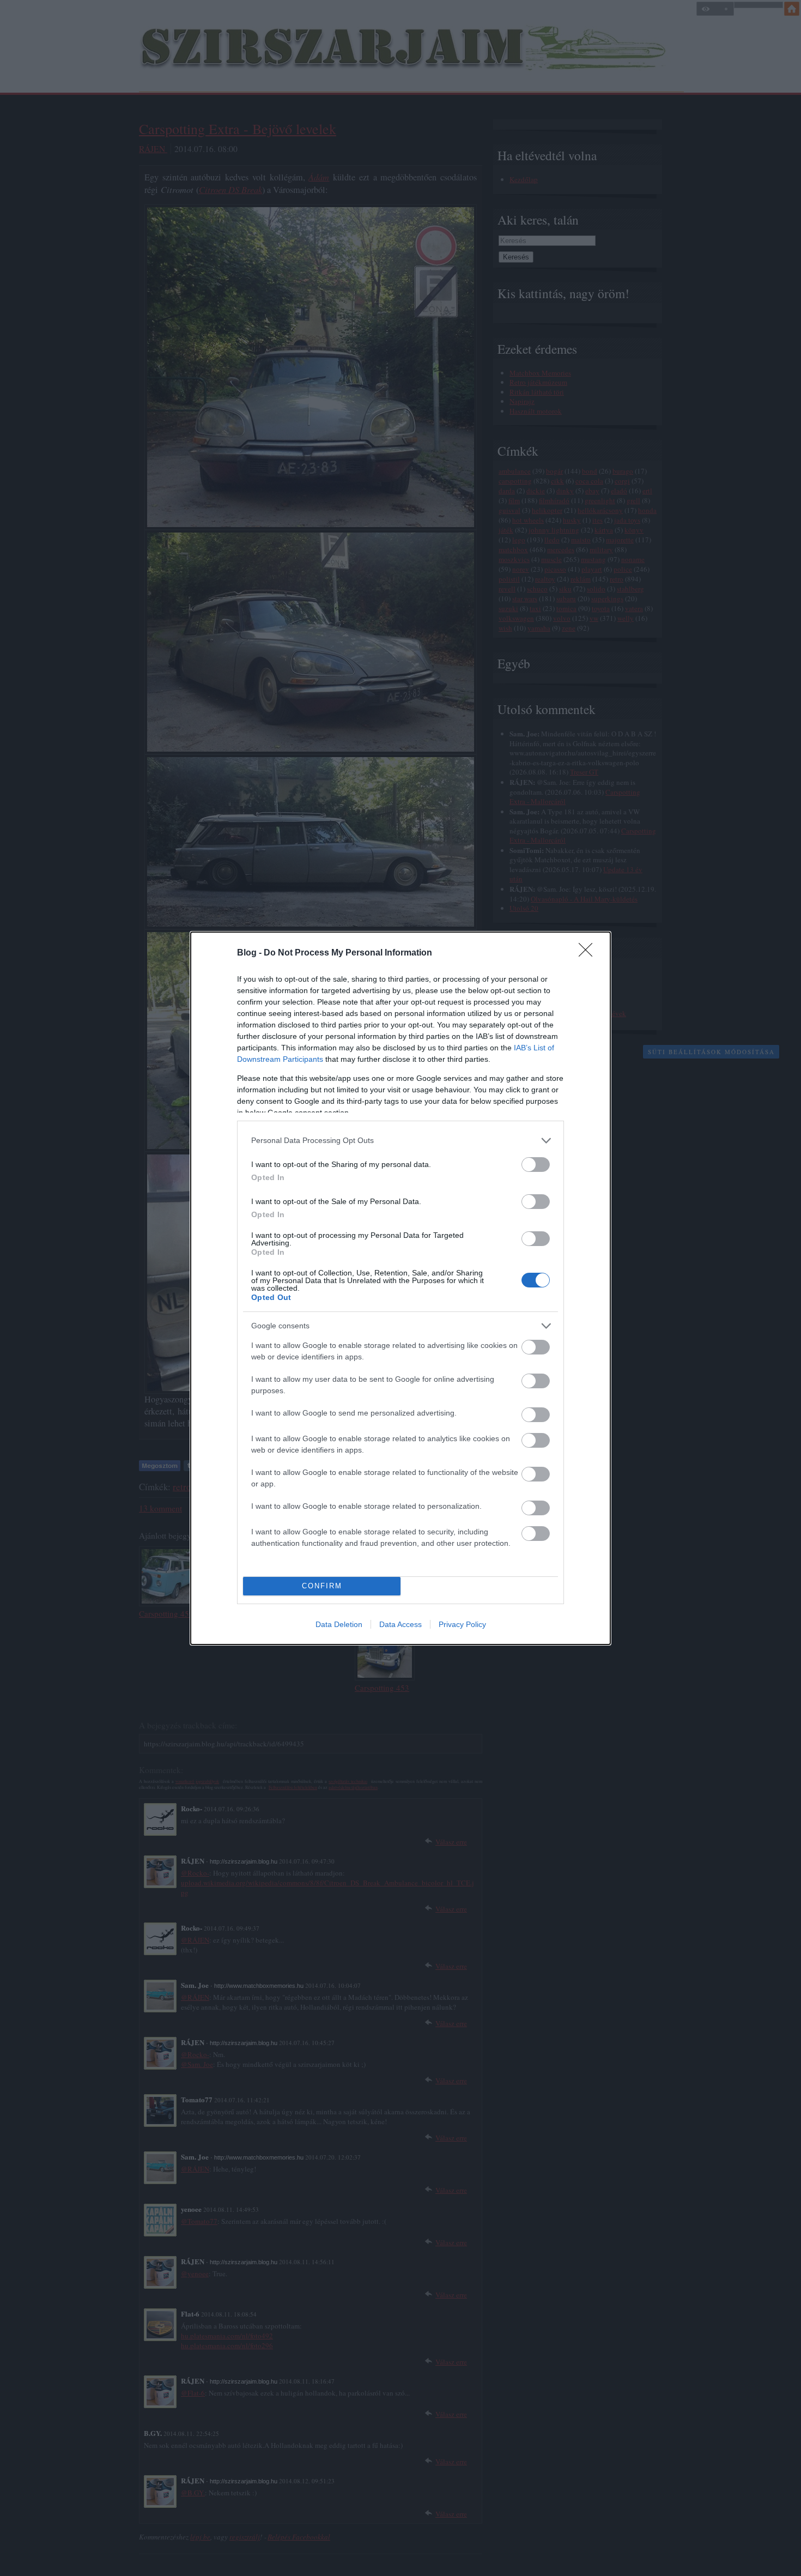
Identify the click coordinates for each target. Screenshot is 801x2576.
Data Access (400, 1624)
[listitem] (400, 1141)
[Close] (589, 953)
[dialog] (400, 1288)
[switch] (536, 1165)
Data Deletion (339, 1624)
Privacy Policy (462, 1624)
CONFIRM (322, 1586)
